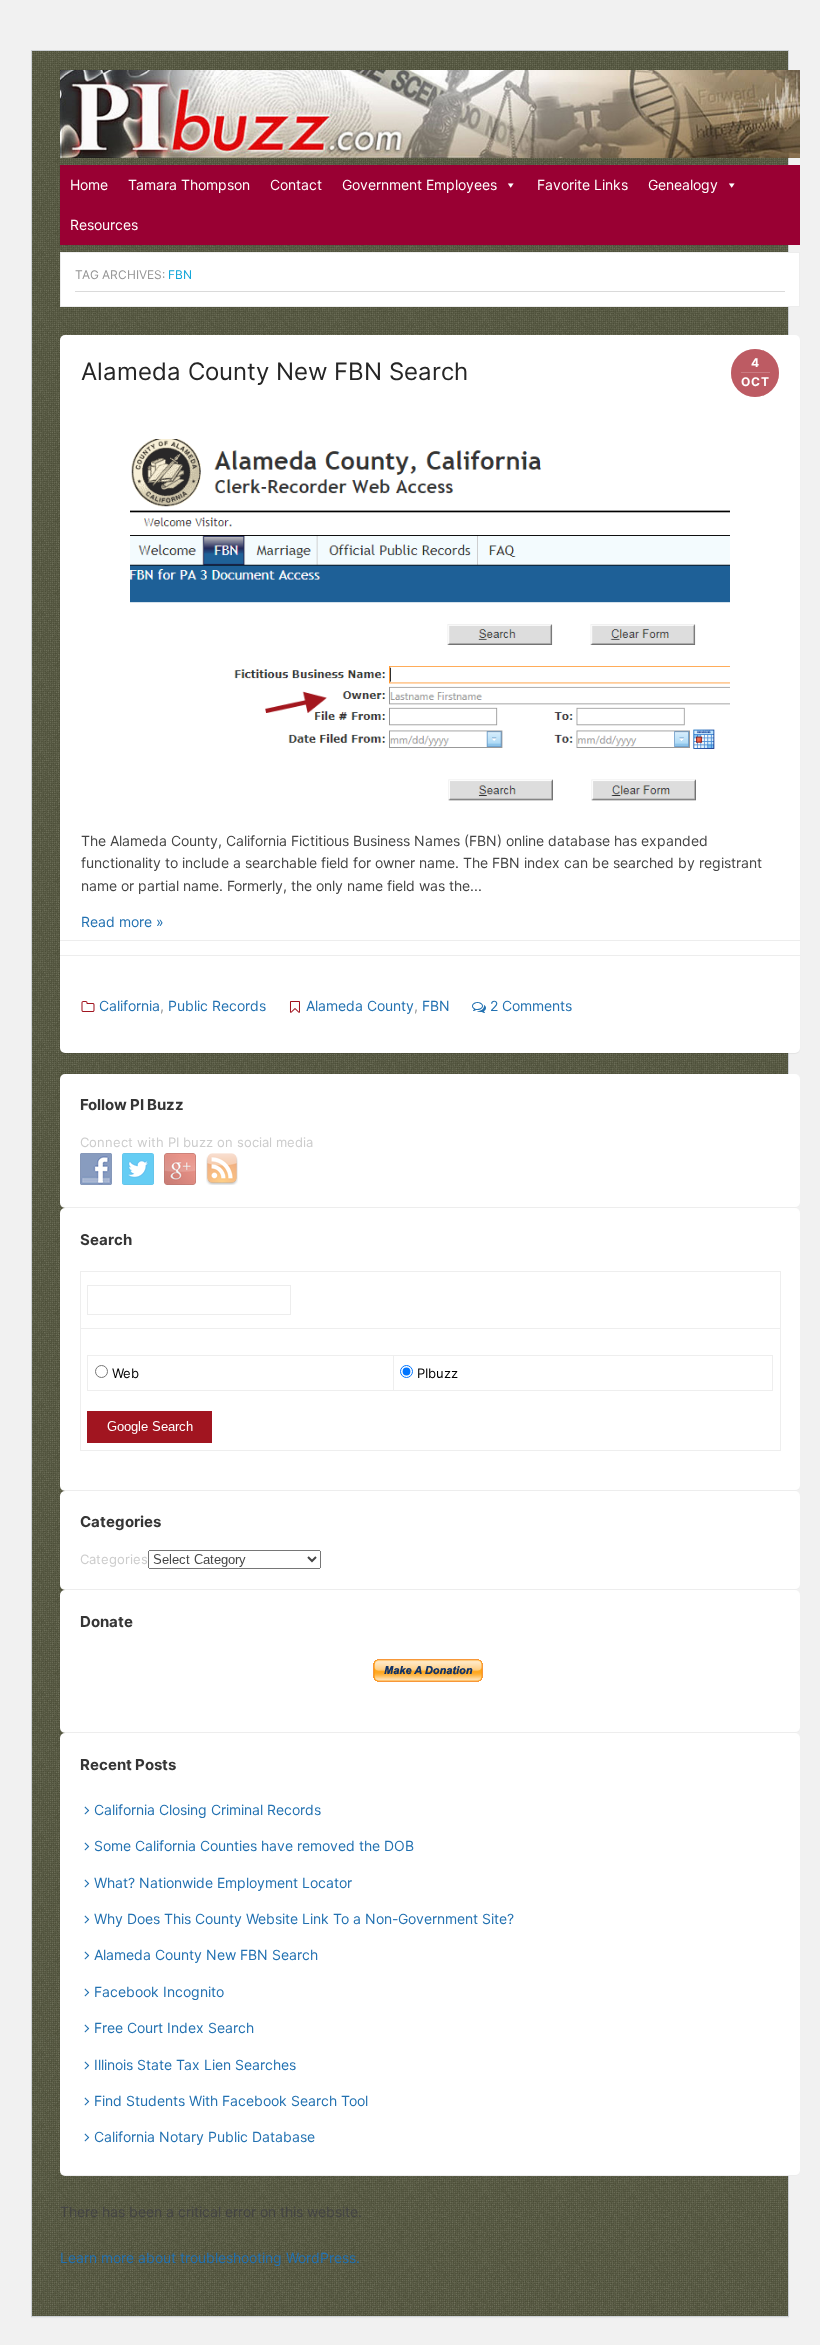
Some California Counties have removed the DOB (254, 1845)
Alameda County (360, 1005)
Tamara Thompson (189, 184)
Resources (104, 224)
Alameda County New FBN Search (274, 371)
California (129, 1005)
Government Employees (419, 184)
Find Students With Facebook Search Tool (231, 2100)
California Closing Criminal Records (207, 1809)
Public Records (217, 1005)
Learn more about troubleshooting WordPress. (210, 2257)
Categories (114, 1559)
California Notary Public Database (204, 2136)
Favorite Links (582, 184)
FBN (436, 1005)
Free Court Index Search (174, 2027)
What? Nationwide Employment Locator (223, 1882)
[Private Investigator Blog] (430, 114)
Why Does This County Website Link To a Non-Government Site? (304, 1918)
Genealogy (683, 184)
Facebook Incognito (159, 1991)
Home (89, 184)
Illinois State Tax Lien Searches (195, 2064)
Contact (296, 184)
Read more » (122, 921)
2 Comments (529, 1005)
